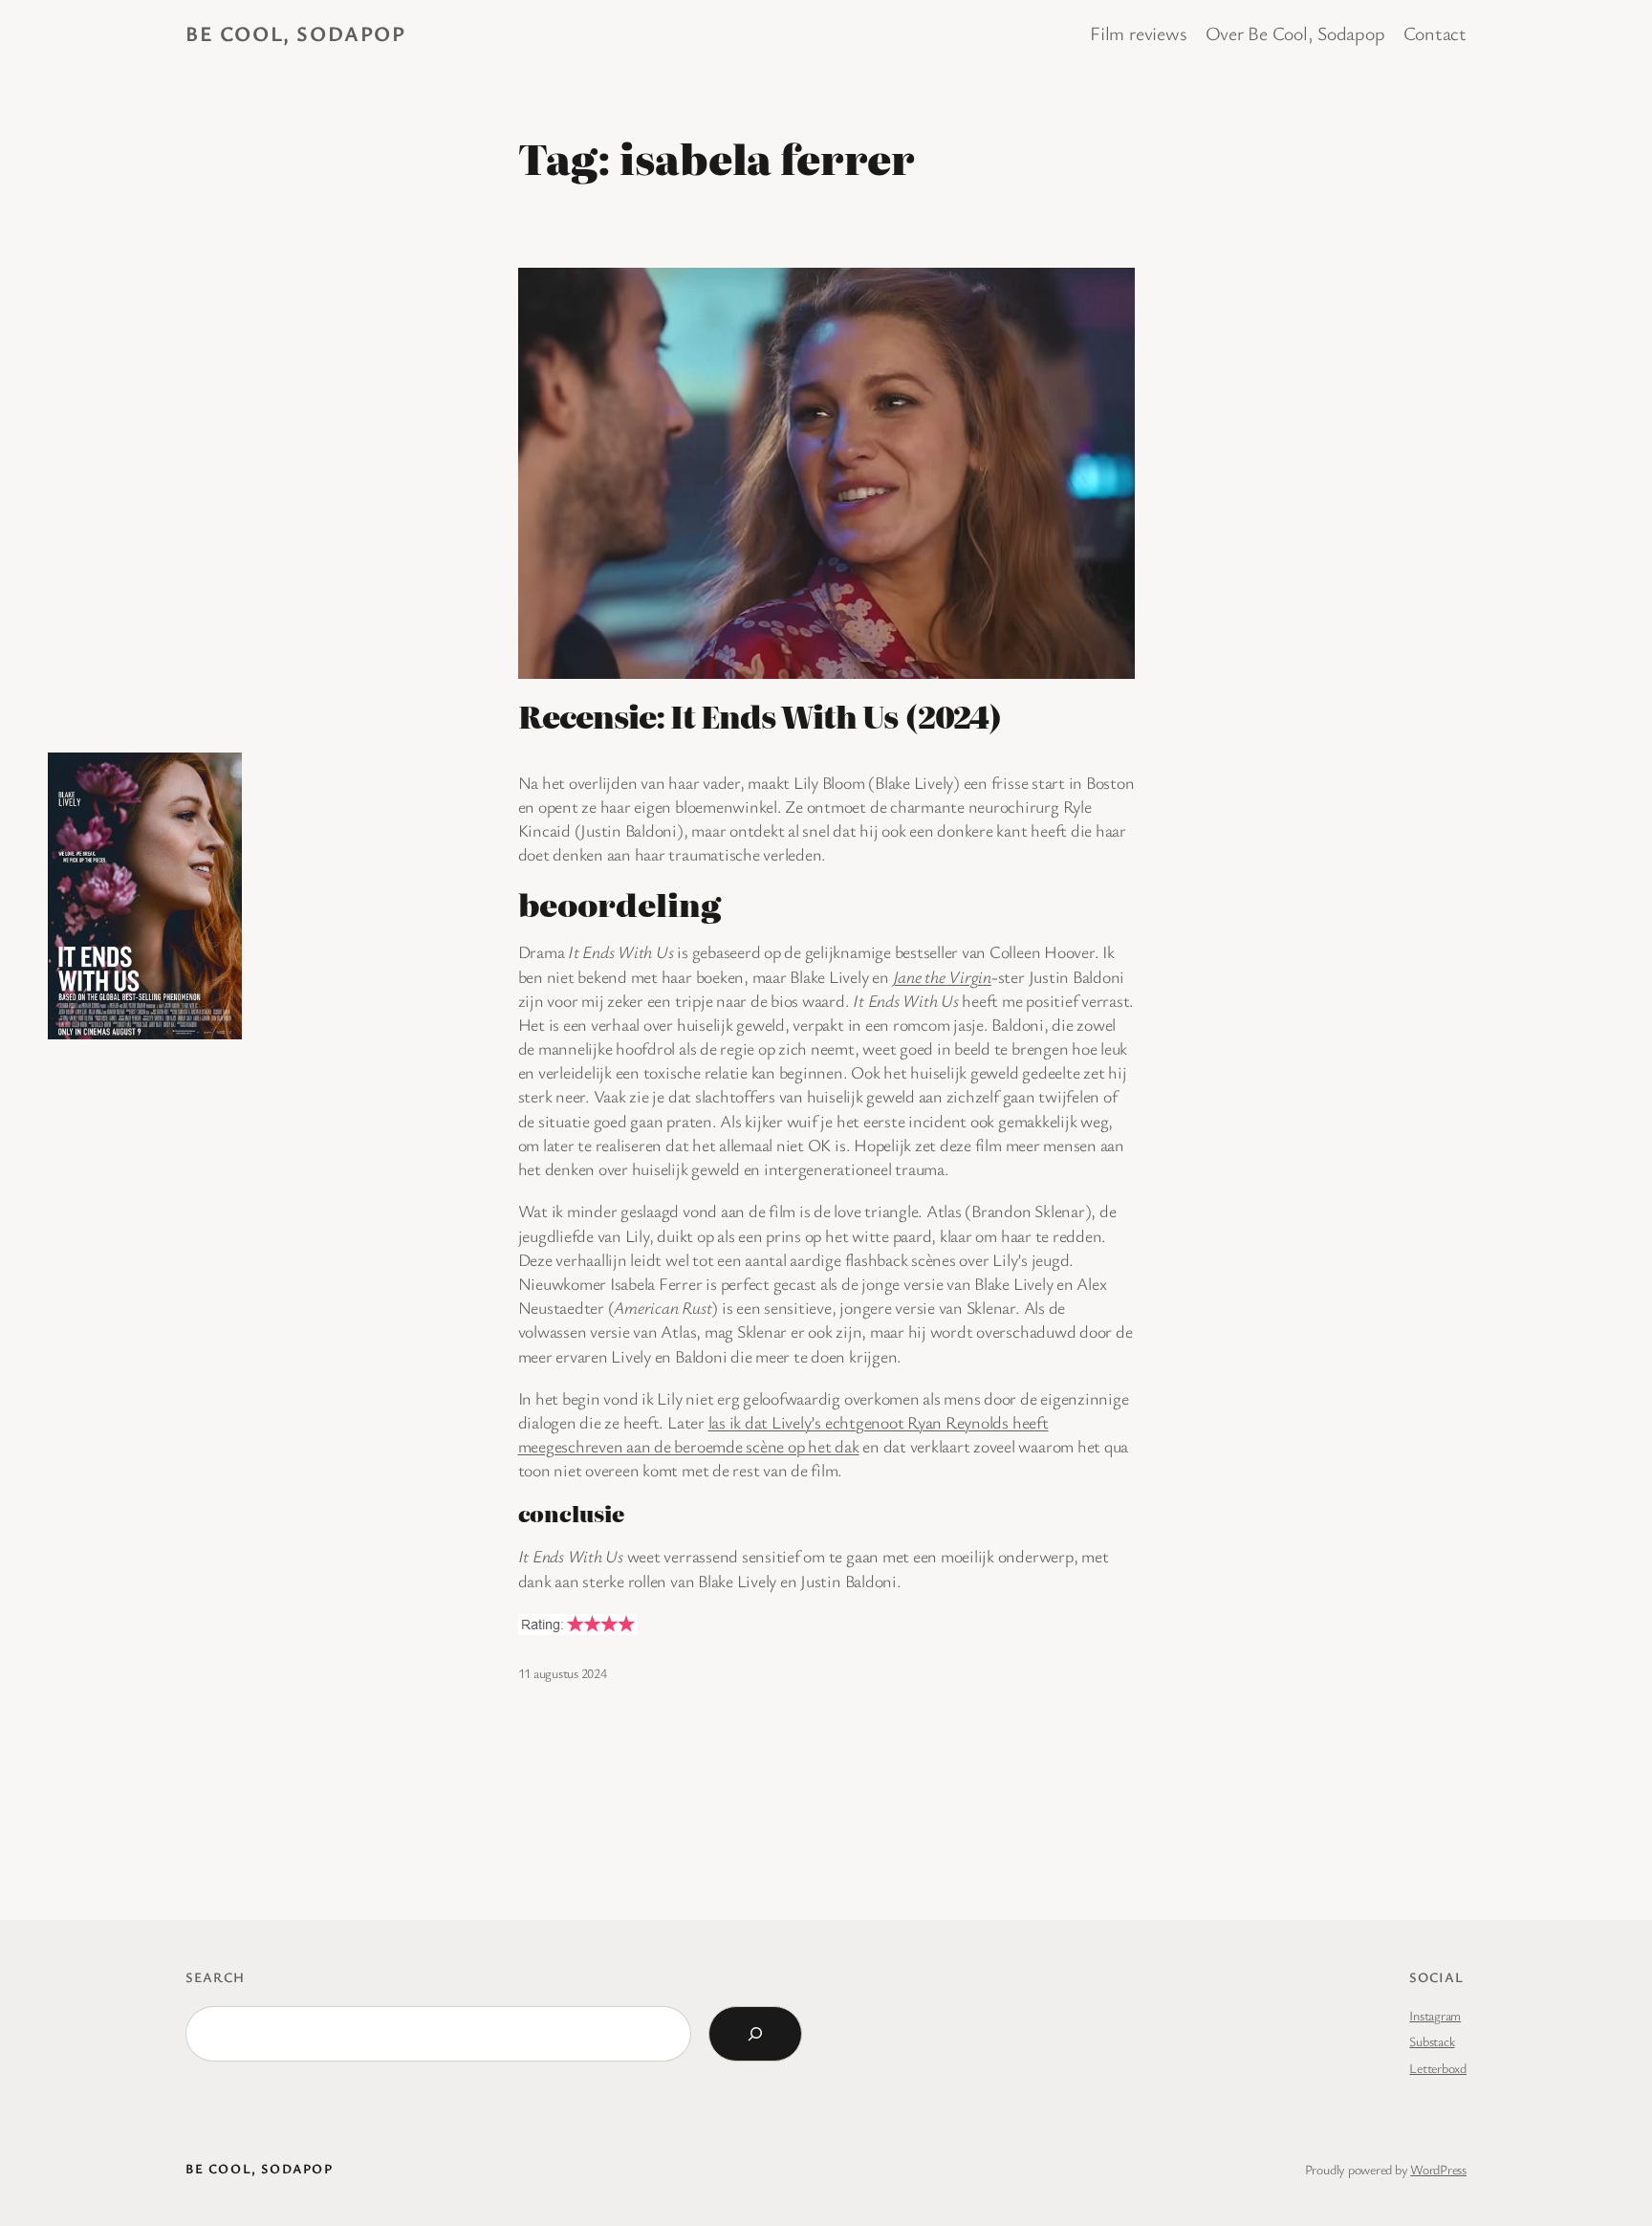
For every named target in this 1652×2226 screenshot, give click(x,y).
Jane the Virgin (942, 976)
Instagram (1435, 2015)
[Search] (755, 2034)
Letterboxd (1438, 2068)
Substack (1432, 2041)
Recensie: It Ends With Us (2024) (760, 715)
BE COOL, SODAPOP (296, 33)
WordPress (1438, 2169)
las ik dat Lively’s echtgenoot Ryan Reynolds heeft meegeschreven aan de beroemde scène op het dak (783, 1434)
